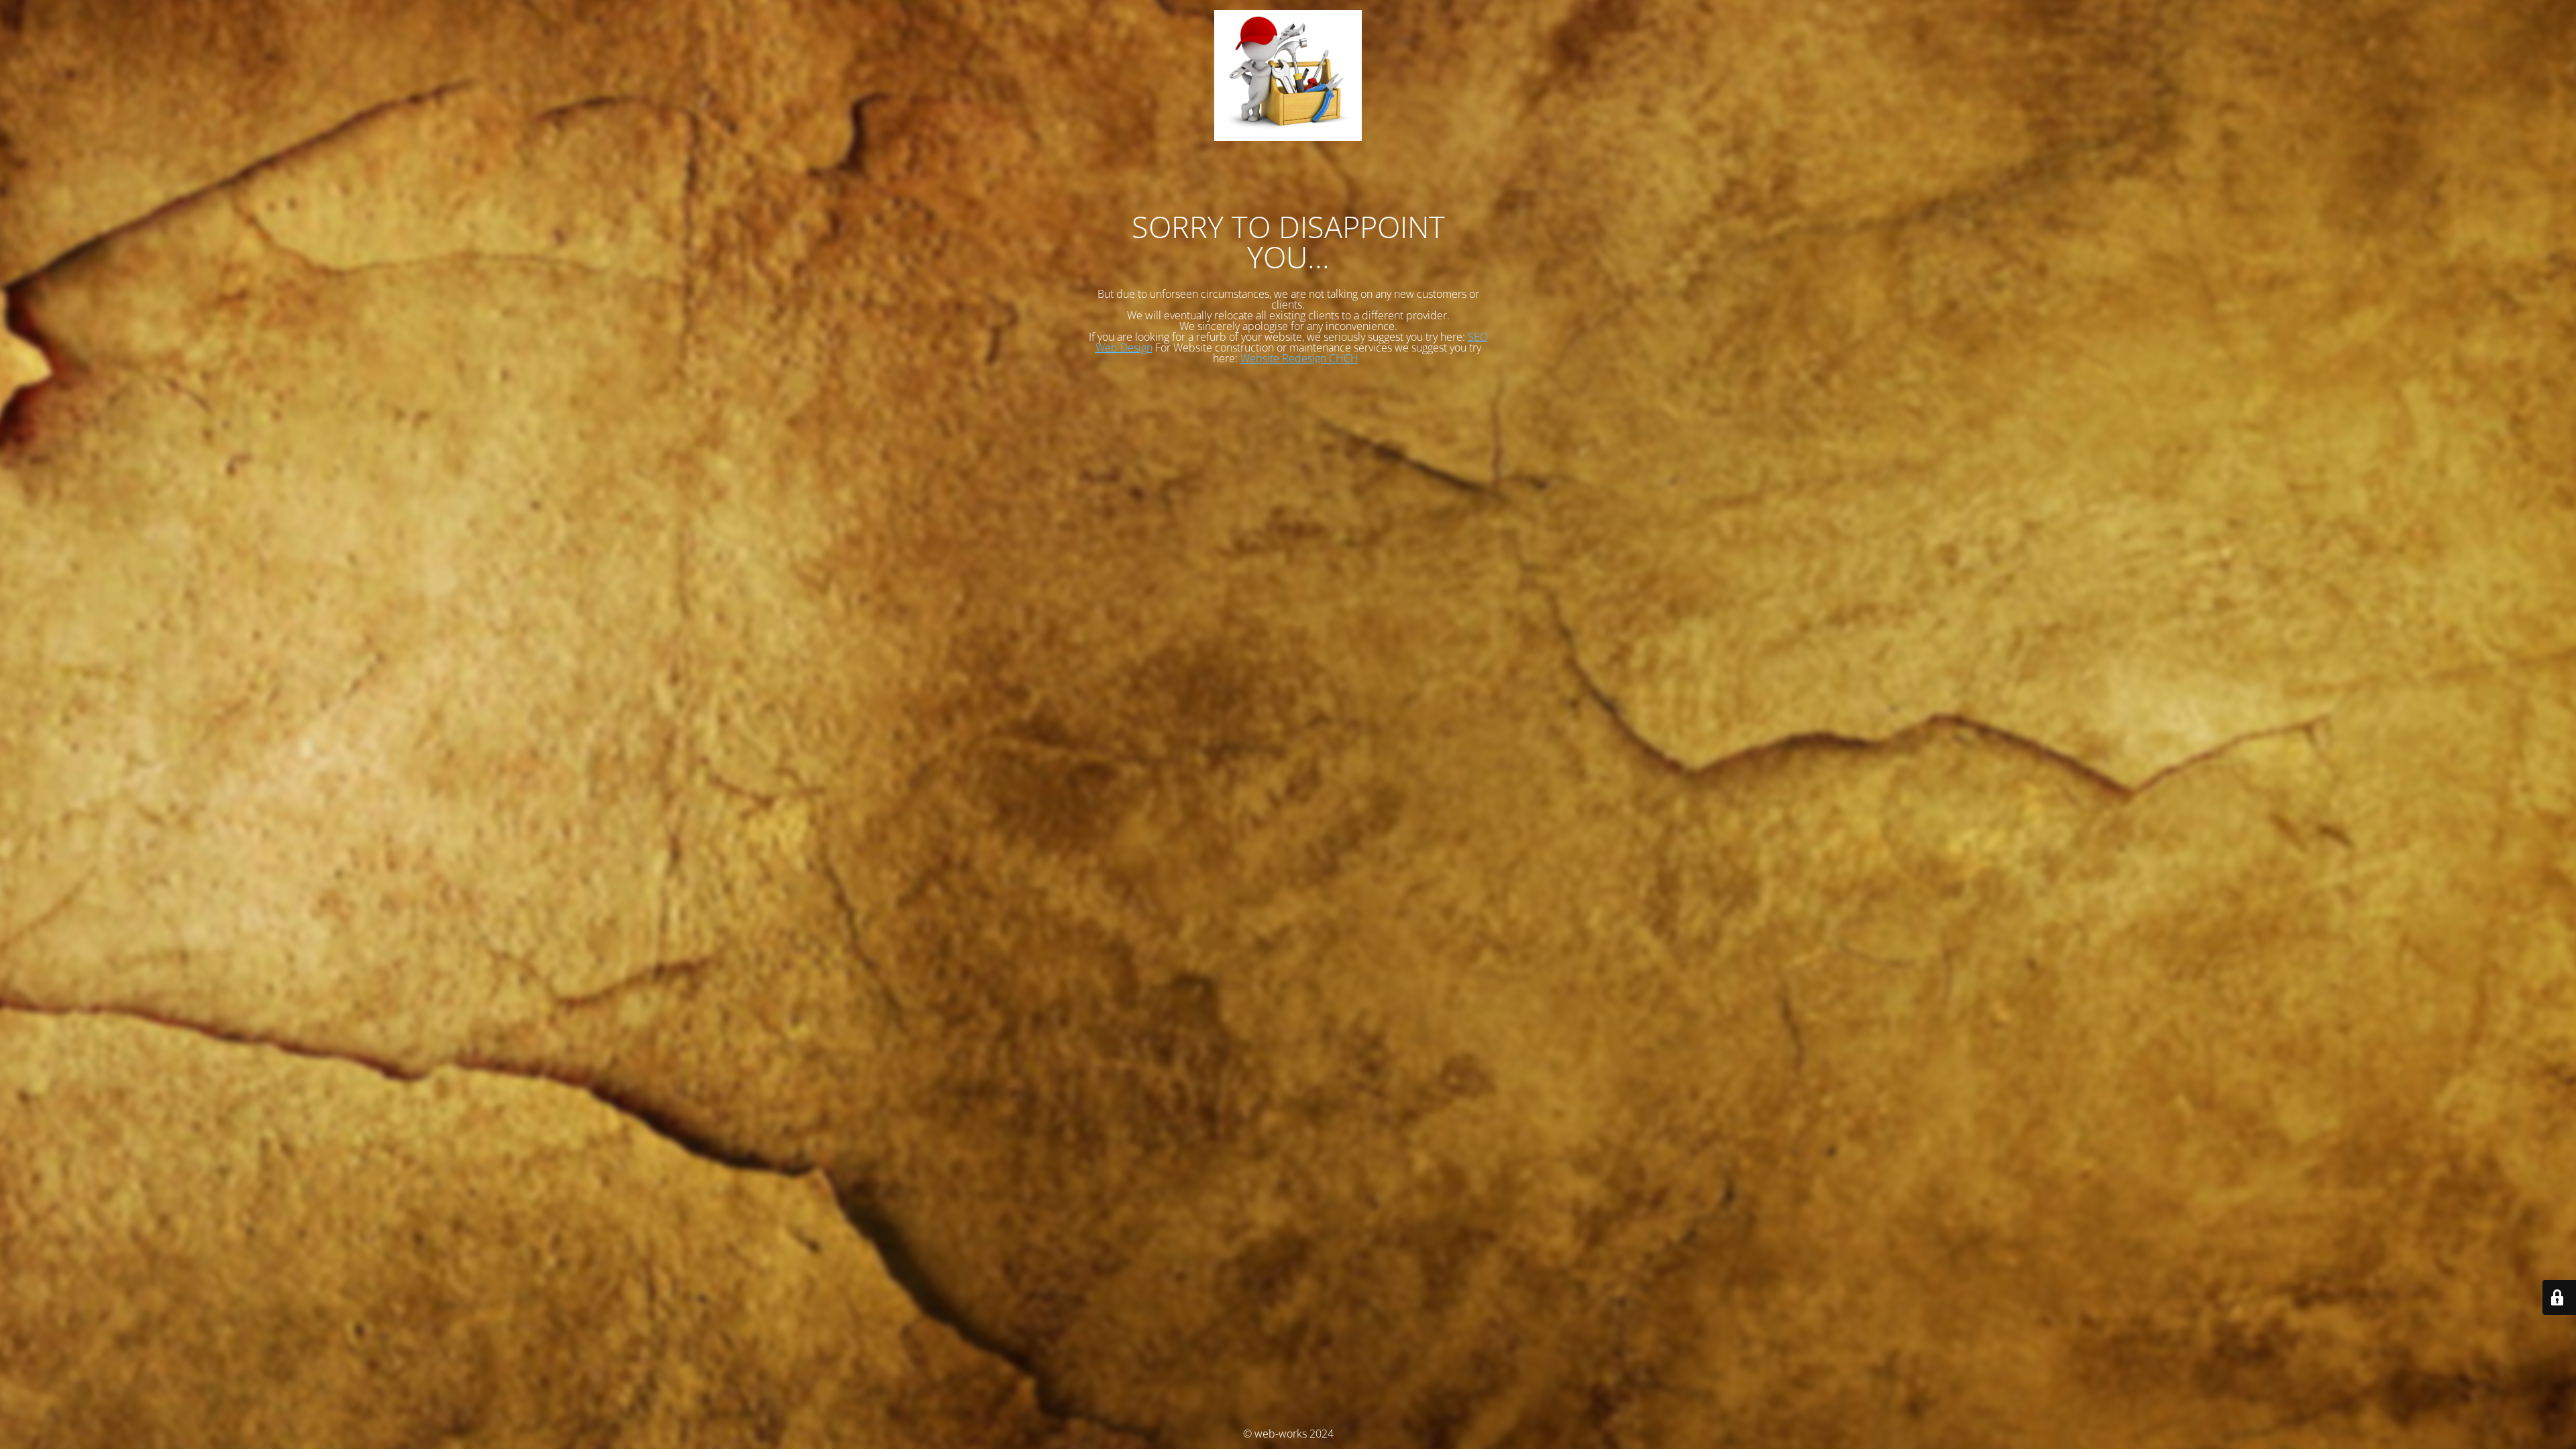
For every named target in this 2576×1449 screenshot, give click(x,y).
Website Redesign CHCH (1299, 358)
